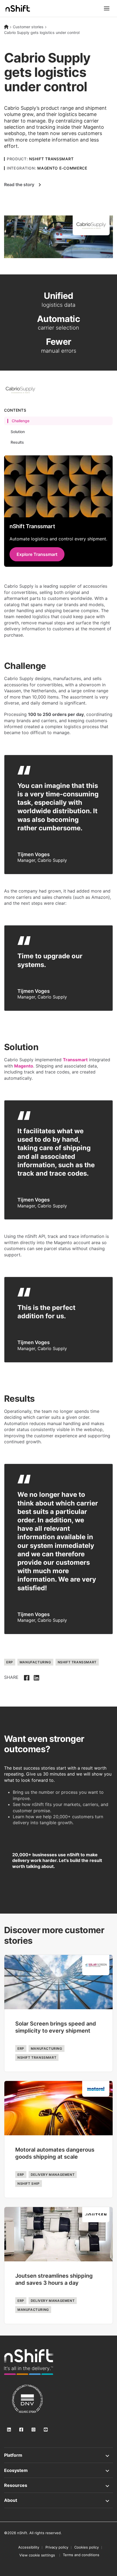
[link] (29, 2362)
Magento (24, 1066)
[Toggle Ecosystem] (59, 2470)
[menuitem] (37, 2555)
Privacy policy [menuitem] (57, 2547)
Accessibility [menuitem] (29, 2547)
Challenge (21, 421)
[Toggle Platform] (59, 2455)
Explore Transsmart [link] (37, 554)
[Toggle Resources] (59, 2485)
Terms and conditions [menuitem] (81, 2555)
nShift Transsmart (77, 1662)
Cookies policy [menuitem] (87, 2547)
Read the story (19, 184)
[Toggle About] (59, 2500)
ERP (10, 1662)
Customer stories (28, 27)
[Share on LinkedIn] (36, 1677)
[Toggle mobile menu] (107, 8)
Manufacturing (35, 1662)
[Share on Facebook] (27, 1677)
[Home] (6, 27)
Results (17, 442)
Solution (18, 432)
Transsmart (75, 1060)
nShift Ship (29, 2184)
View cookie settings (37, 2555)
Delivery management (53, 2175)
